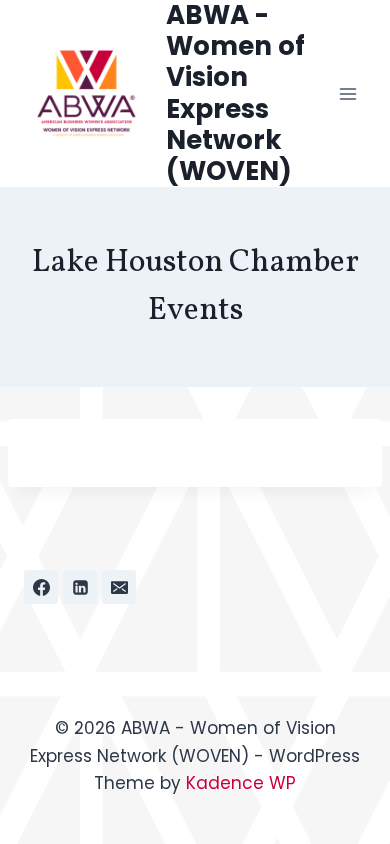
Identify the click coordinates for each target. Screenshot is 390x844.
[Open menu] (347, 93)
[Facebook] (41, 587)
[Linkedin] (80, 587)
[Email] (119, 587)
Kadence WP (241, 783)
